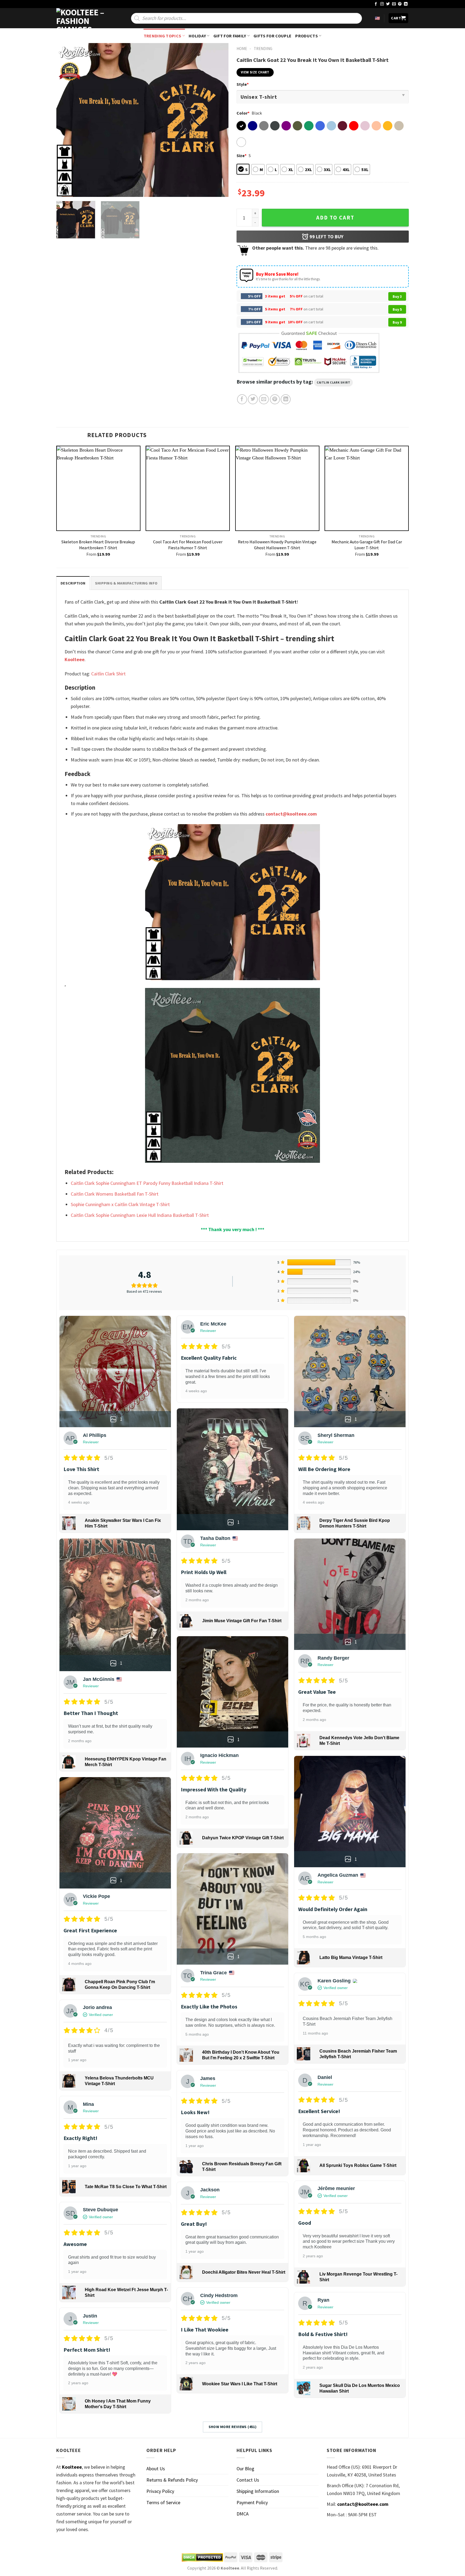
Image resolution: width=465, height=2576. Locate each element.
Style (243, 84)
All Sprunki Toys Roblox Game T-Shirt (358, 2165)
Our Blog (245, 2469)
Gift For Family (230, 36)
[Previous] (66, 120)
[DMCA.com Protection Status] (202, 2557)
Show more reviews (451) (233, 2427)
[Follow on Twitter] (388, 4)
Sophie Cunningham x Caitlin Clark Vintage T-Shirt (120, 1204)
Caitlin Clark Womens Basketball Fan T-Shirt (115, 1194)
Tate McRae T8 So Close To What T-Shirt (126, 2187)
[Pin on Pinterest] (275, 399)
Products (307, 36)
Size (242, 155)
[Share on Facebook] (242, 399)
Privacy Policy (160, 2491)
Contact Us (248, 2480)
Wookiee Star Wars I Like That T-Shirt (240, 2384)
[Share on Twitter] (253, 399)
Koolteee (75, 659)
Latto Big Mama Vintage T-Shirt (351, 1957)
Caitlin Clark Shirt (333, 382)
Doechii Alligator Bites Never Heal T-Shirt (244, 2272)
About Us (156, 2469)
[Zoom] (64, 190)
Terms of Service (163, 2502)
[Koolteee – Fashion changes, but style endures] (83, 18)
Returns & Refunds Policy (172, 2480)
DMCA (243, 2514)
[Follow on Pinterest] (400, 4)
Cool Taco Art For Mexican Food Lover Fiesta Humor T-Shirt (188, 545)
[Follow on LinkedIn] (406, 4)
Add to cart (335, 218)
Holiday (197, 36)
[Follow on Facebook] (376, 4)
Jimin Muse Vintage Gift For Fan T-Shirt (242, 1621)
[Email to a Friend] (264, 399)
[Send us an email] (394, 4)
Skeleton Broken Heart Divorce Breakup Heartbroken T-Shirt (98, 545)
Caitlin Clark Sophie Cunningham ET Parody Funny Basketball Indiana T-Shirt (147, 1183)
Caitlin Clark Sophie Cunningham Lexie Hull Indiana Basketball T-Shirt (140, 1215)
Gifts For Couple (272, 36)
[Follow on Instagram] (382, 4)
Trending (263, 49)
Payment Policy (252, 2502)
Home (242, 49)
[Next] (218, 120)
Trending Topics (163, 36)
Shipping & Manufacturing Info (126, 583)
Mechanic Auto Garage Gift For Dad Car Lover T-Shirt (367, 545)
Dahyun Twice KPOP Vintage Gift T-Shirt (243, 1838)
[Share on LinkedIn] (286, 399)
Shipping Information (258, 2491)
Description (73, 583)
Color (243, 113)
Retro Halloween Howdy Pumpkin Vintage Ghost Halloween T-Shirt (277, 545)
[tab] (73, 583)
